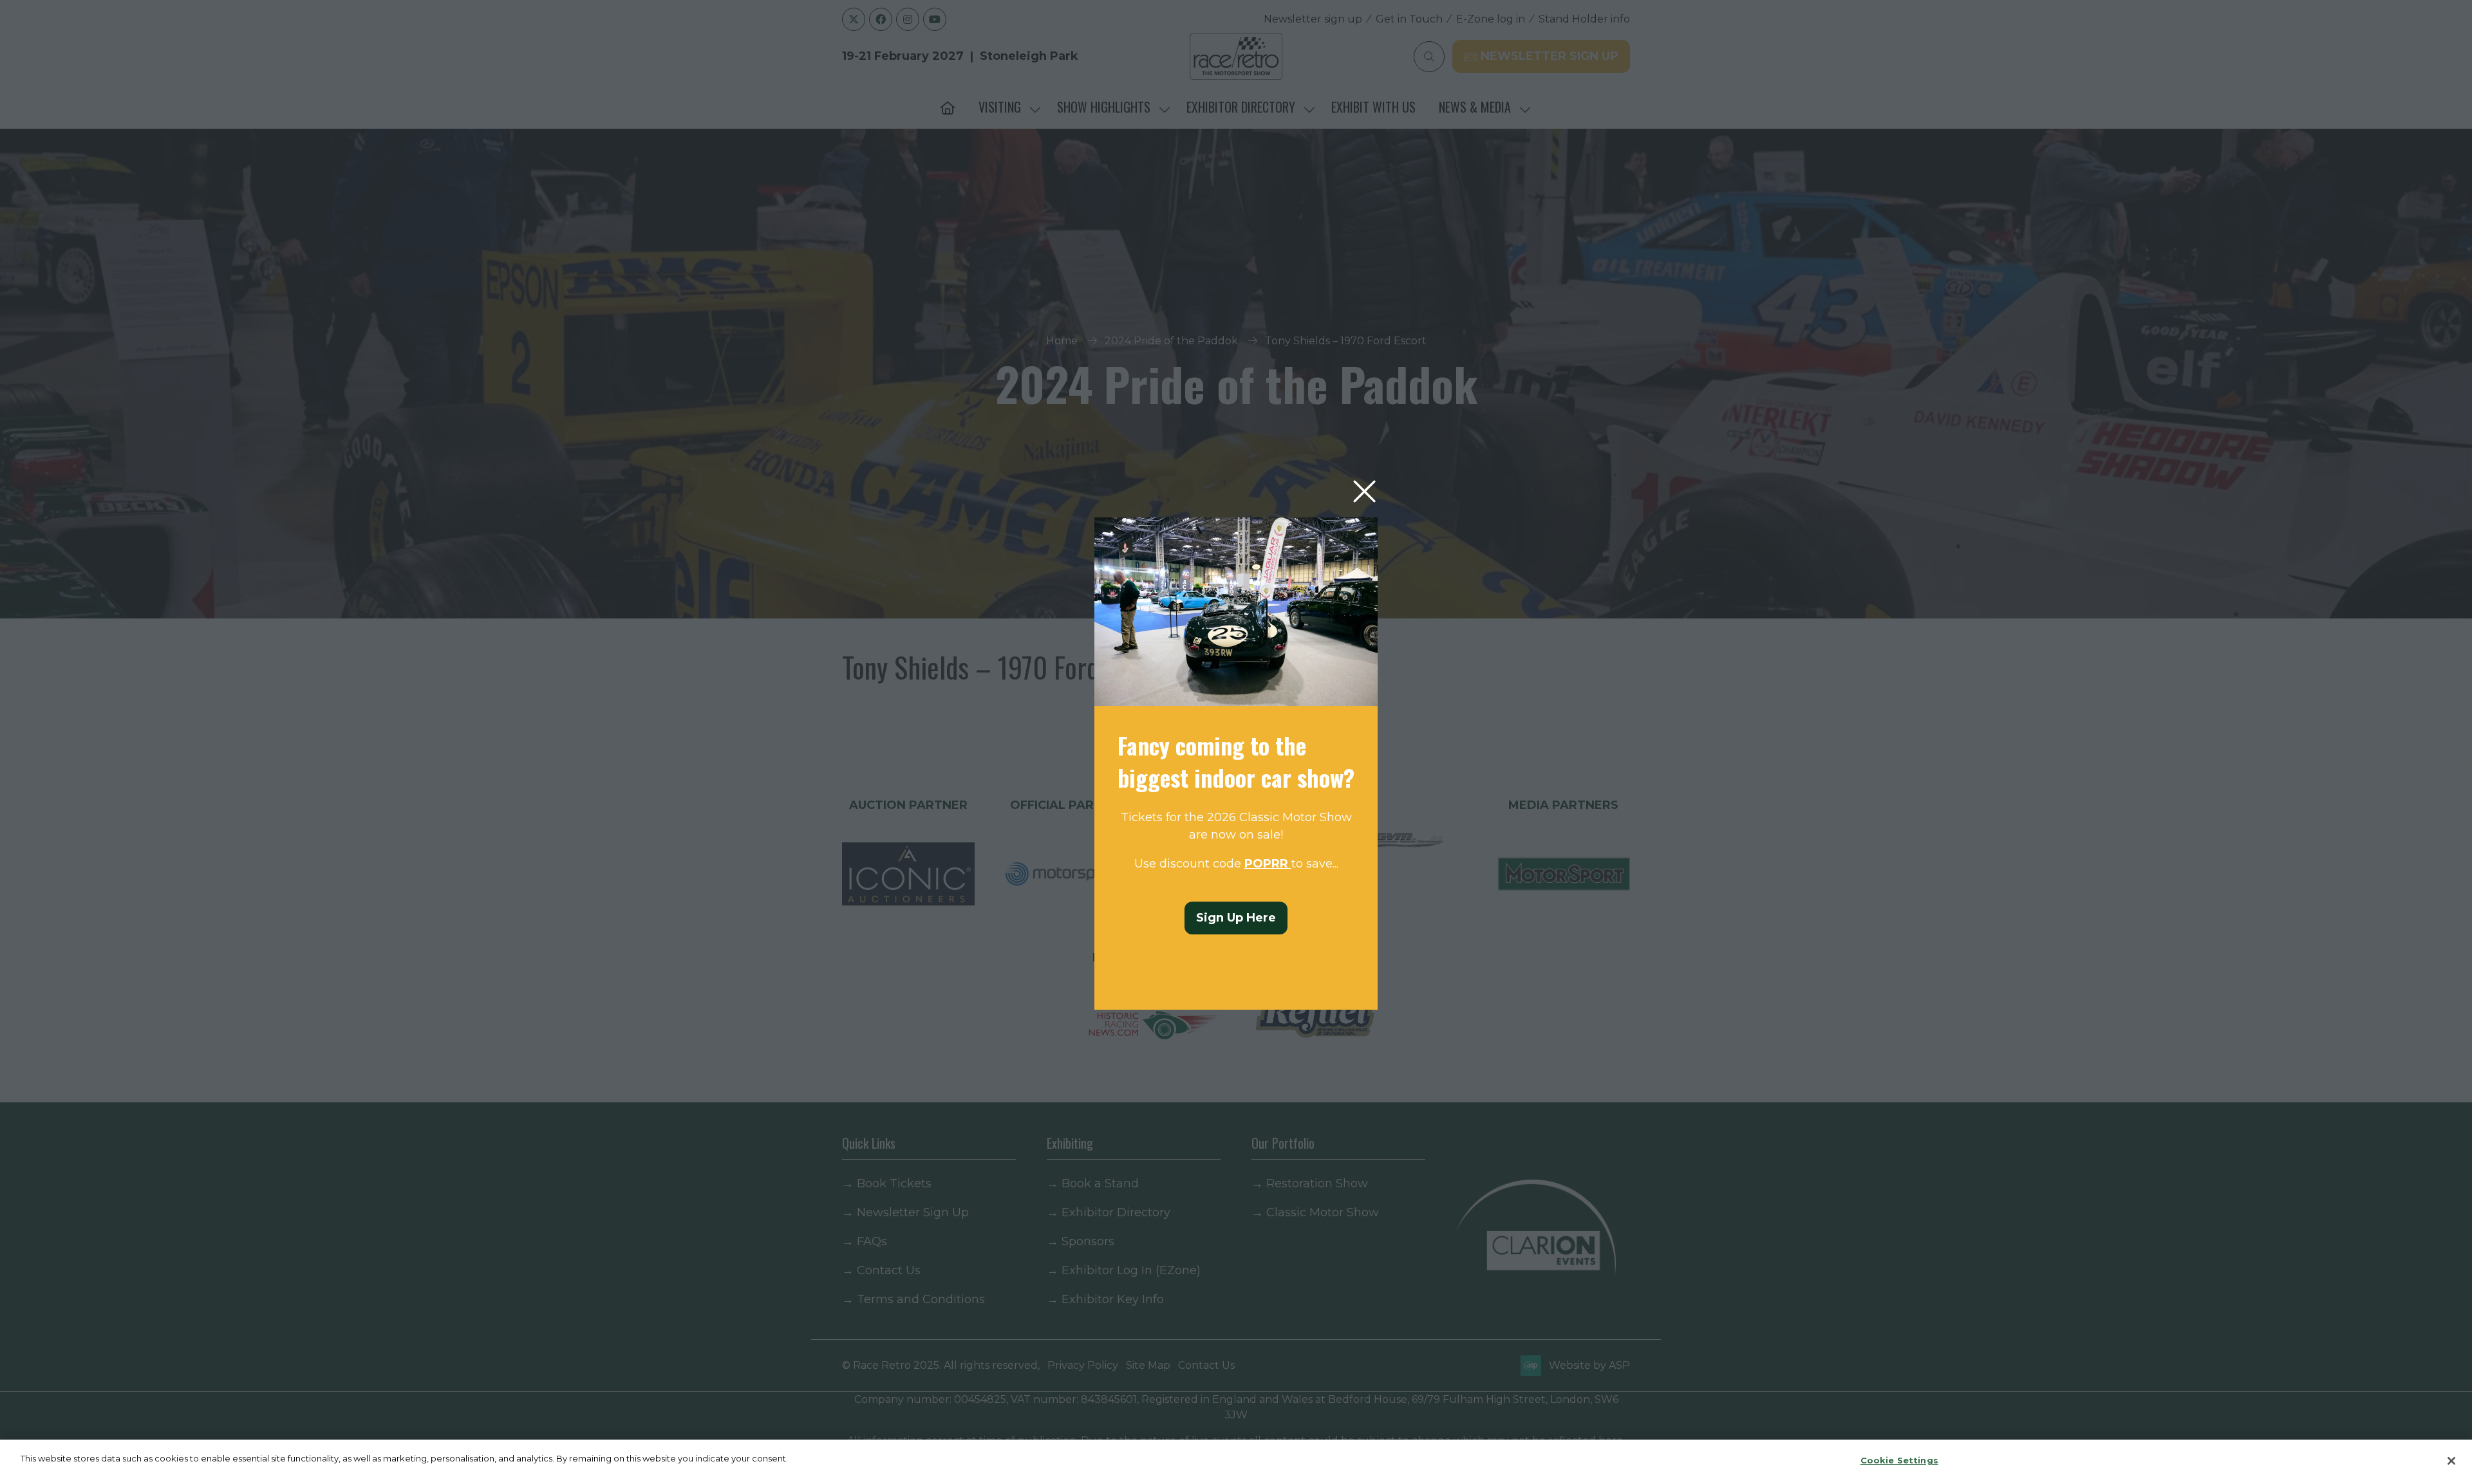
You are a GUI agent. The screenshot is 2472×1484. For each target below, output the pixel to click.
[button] (1364, 492)
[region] (1236, 1462)
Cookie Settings (1899, 1460)
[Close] (2451, 1461)
